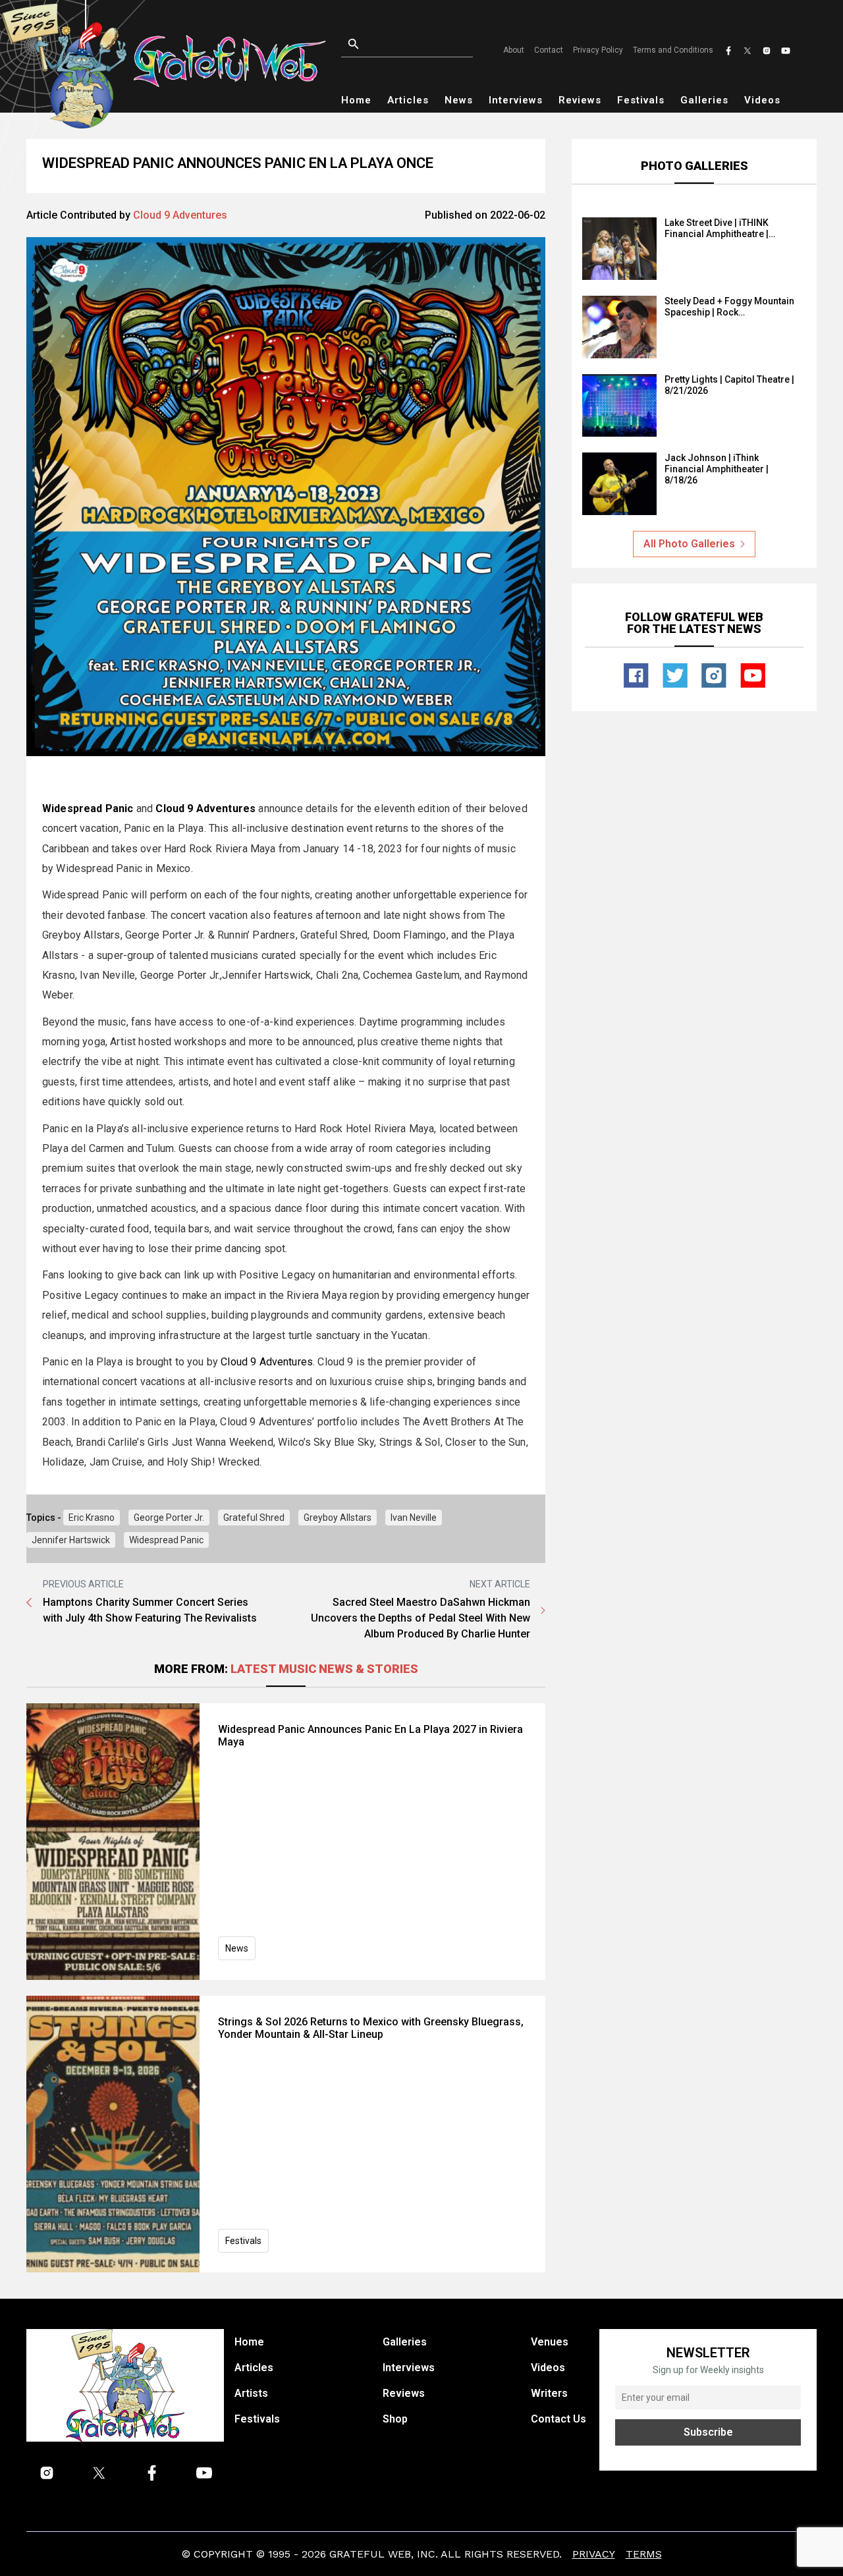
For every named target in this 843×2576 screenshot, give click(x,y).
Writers (549, 2393)
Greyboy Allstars (338, 1518)
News (459, 100)
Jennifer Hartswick (71, 1540)
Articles (408, 100)
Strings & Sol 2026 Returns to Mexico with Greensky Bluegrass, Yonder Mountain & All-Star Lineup (371, 2028)
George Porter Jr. (169, 1518)
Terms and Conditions (673, 50)
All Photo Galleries (689, 544)
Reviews (580, 100)
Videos (762, 100)
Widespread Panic (166, 1540)
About (514, 50)
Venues (550, 2342)
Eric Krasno (92, 1518)
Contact (549, 50)
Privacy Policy (598, 50)
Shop (395, 2419)
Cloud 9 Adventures (180, 215)
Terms (644, 2554)
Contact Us (558, 2419)
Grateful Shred (254, 1518)
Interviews (516, 100)
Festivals (641, 100)
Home (356, 100)
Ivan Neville (414, 1518)
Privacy (594, 2554)
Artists (251, 2393)
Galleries (704, 100)
